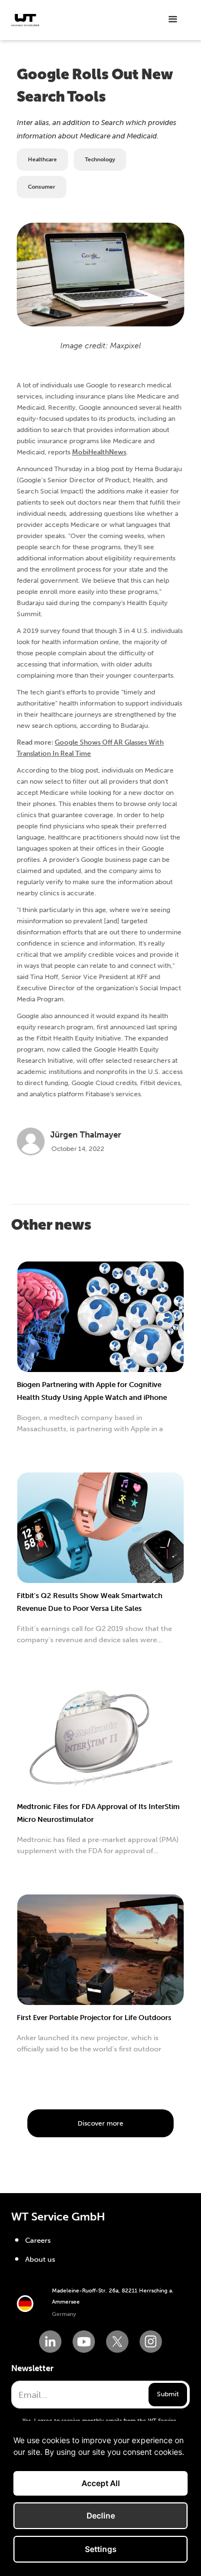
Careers (38, 2240)
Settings (101, 2549)
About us (40, 2259)
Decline (101, 2515)
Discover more (100, 2123)
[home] (25, 20)
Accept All (101, 2483)
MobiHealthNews (99, 452)
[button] (173, 20)
